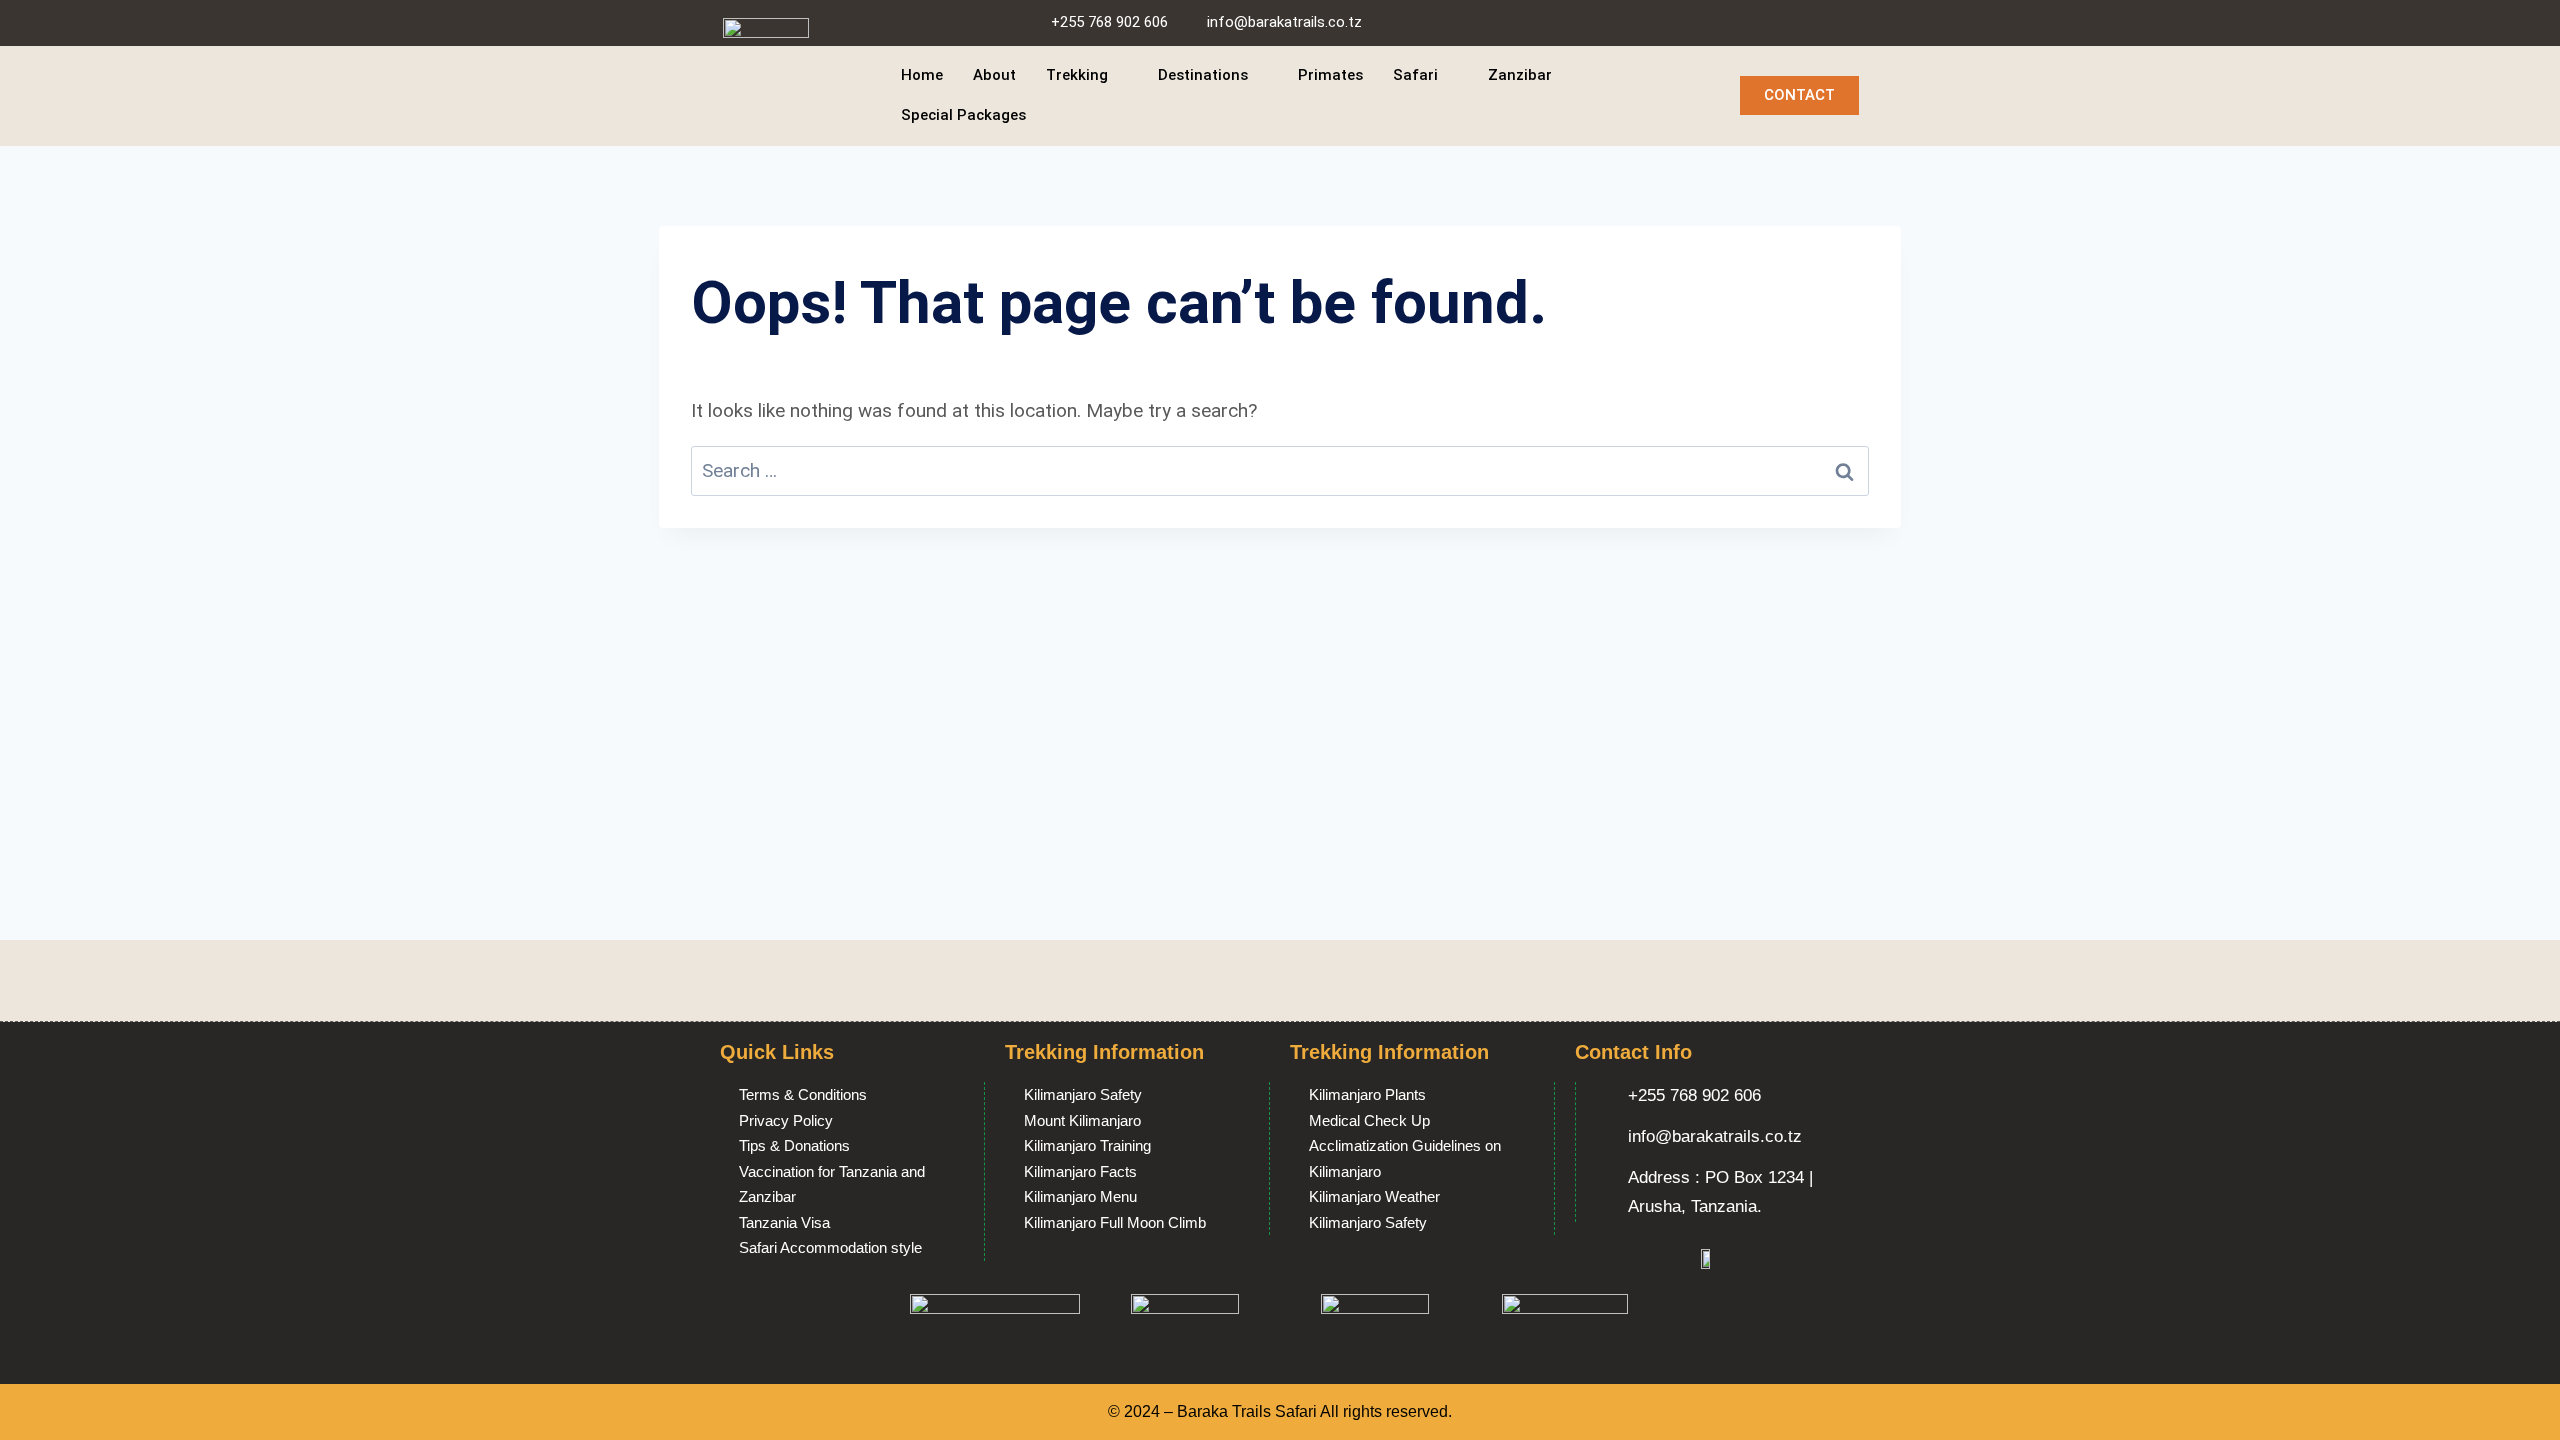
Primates (1330, 75)
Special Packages (963, 115)
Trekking (1077, 75)
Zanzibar (1520, 75)
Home (922, 75)
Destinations (1203, 75)
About (994, 75)
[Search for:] (1280, 470)
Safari (1415, 75)
